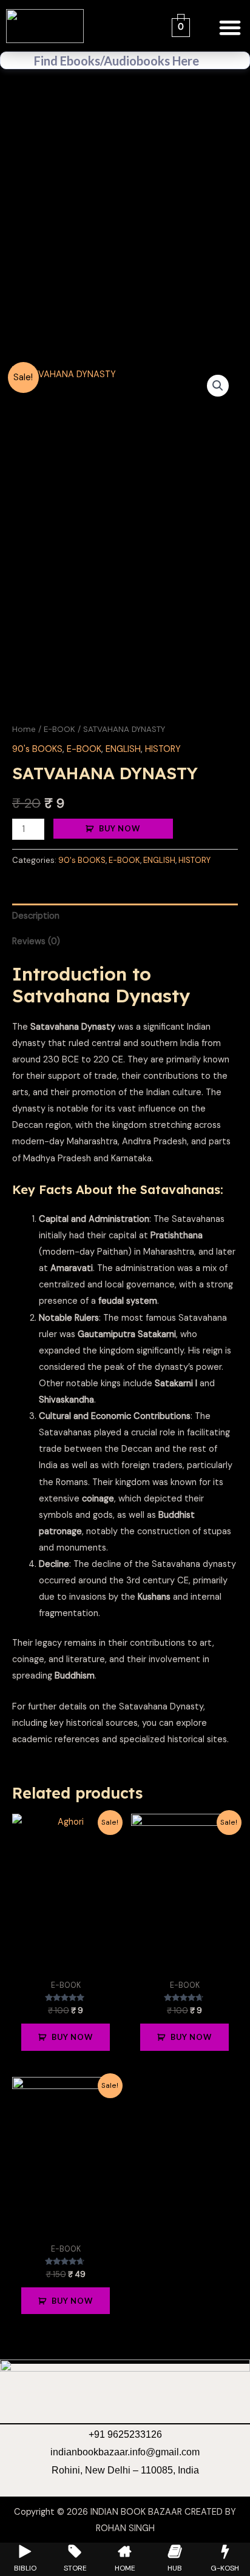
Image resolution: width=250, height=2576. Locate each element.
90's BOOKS (37, 749)
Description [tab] (36, 916)
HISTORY (163, 749)
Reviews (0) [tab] (36, 941)
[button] (230, 28)
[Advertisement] (125, 222)
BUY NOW (120, 828)
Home (24, 729)
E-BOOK (59, 729)
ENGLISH (123, 749)
